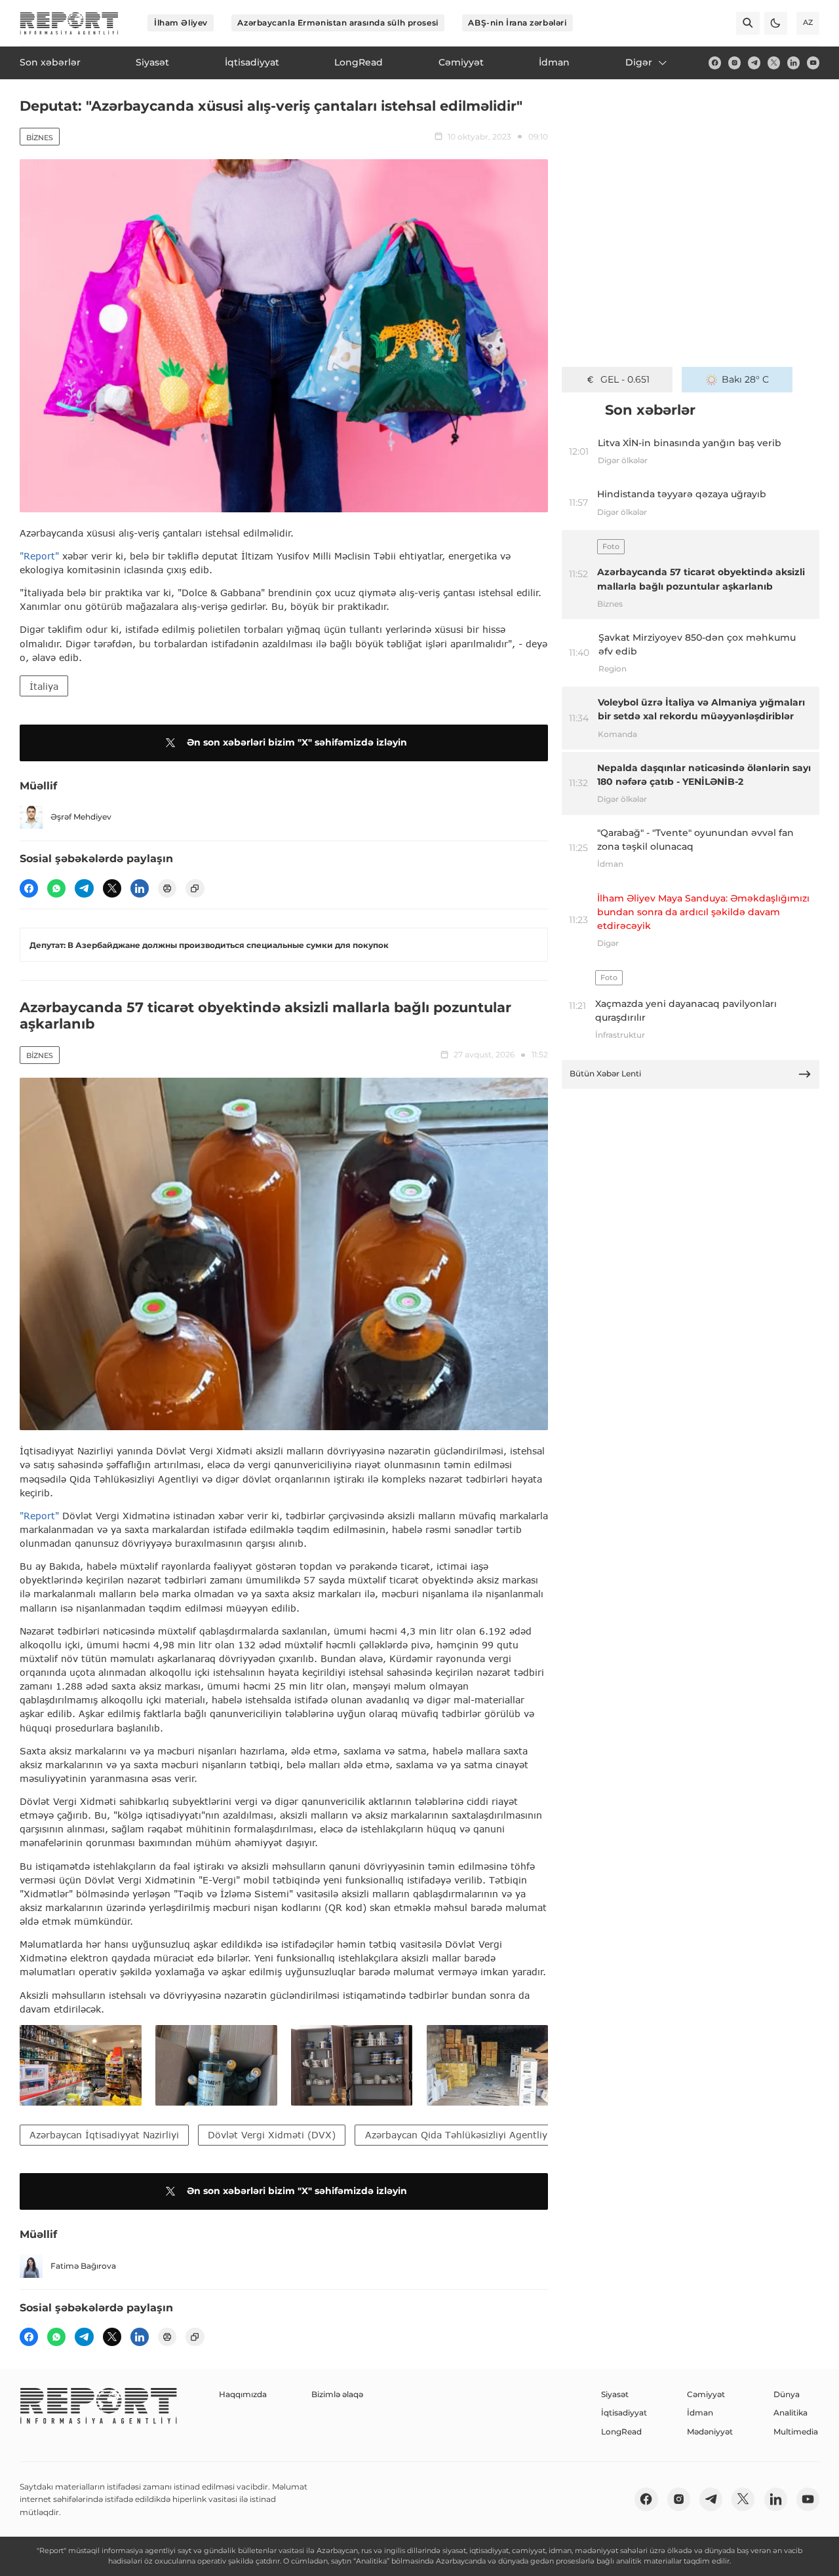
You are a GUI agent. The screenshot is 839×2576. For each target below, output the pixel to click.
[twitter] (774, 63)
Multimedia (796, 2432)
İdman (700, 2413)
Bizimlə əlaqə (337, 2394)
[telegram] (754, 63)
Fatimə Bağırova (83, 2266)
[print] (167, 888)
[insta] (734, 63)
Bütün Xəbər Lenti (605, 1073)
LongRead (621, 2432)
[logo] (69, 23)
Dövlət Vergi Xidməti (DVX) (272, 2135)
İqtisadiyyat (624, 2413)
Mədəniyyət (710, 2432)
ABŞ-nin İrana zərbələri (517, 23)
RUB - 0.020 (625, 379)
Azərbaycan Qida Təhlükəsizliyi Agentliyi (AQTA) (476, 2135)
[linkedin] (793, 63)
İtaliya (44, 686)
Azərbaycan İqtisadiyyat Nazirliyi (104, 2135)
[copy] (195, 888)
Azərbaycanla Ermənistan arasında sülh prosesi (338, 23)
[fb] (715, 63)
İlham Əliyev (181, 23)
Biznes (40, 138)
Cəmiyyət (706, 2394)
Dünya (787, 2394)
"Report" (39, 556)
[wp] (56, 888)
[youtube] (813, 63)
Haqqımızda (243, 2394)
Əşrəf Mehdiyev (81, 817)
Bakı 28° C (745, 379)
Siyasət (615, 2394)
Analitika (790, 2413)
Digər (639, 62)
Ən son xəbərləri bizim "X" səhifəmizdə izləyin (297, 742)
